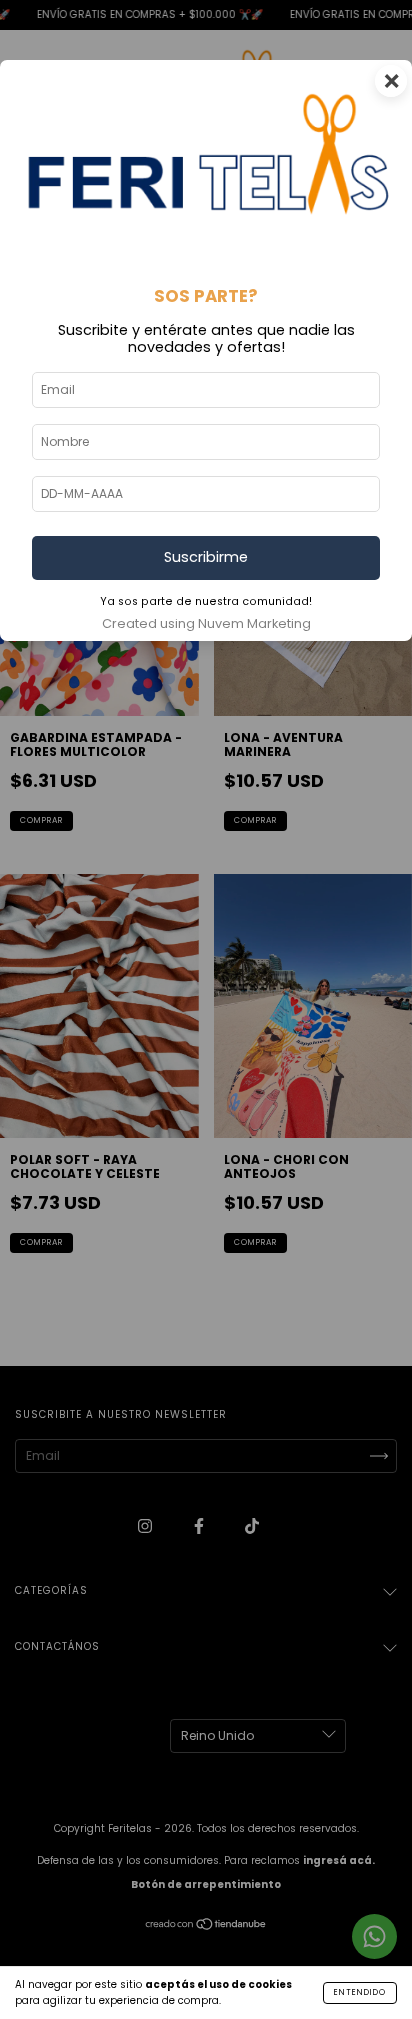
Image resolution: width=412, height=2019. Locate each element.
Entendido (360, 1992)
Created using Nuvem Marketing (206, 623)
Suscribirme (206, 557)
